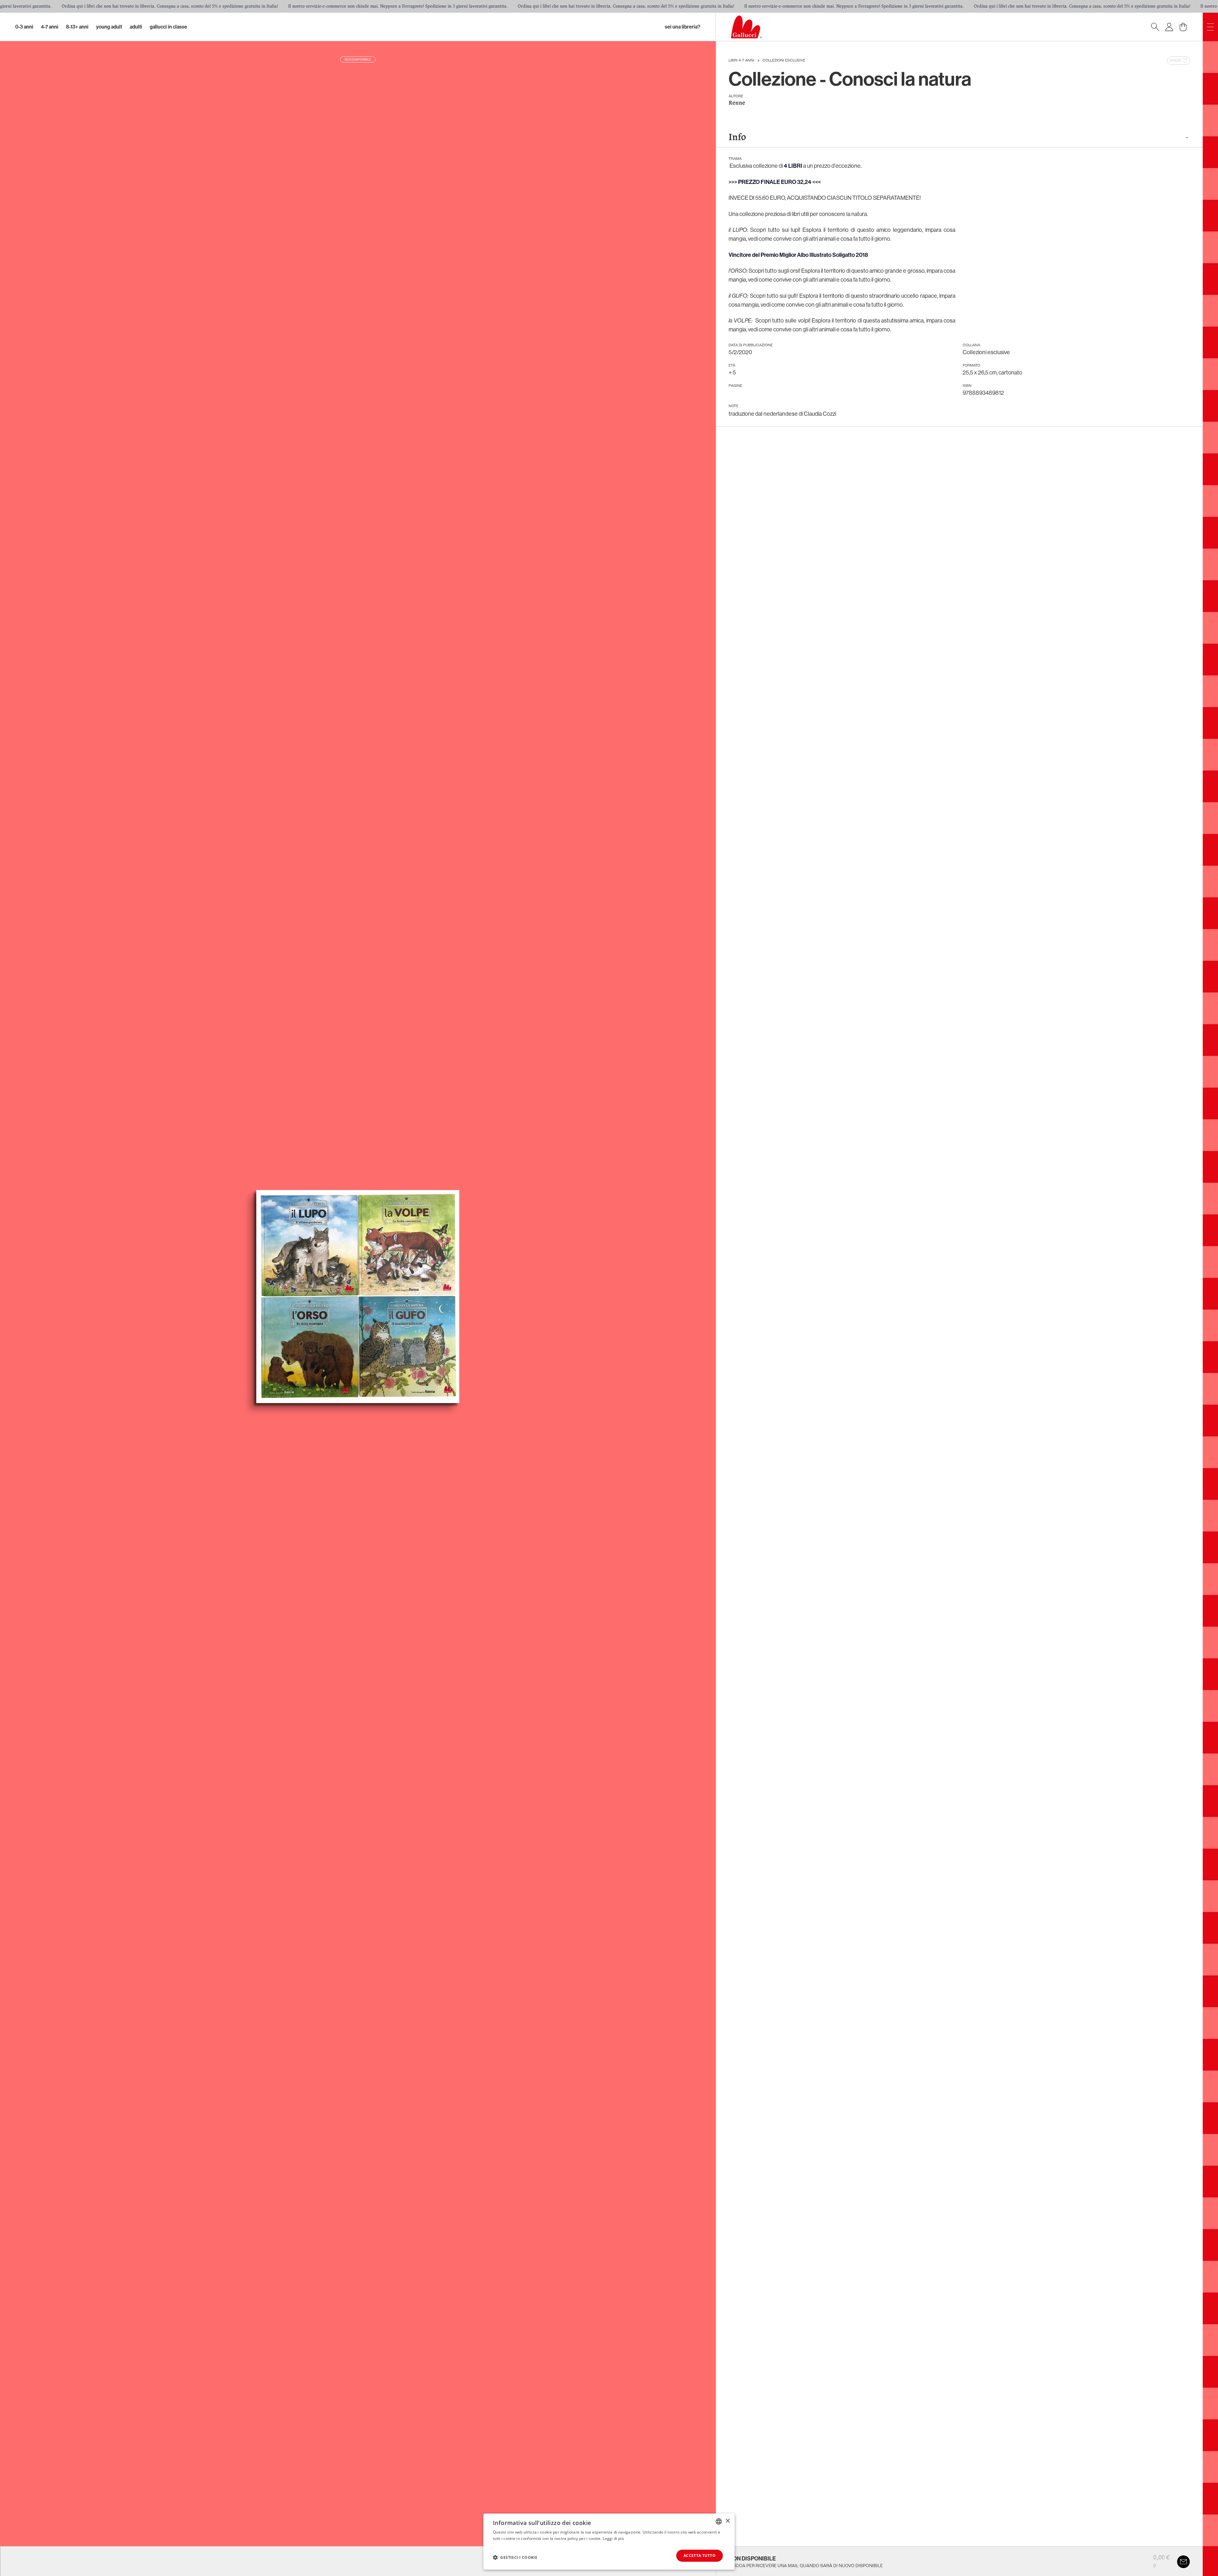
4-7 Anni (50, 27)
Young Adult (109, 27)
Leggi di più (613, 2538)
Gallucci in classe (168, 27)
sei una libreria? (683, 27)
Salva (1175, 61)
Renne (737, 103)
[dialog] (609, 2542)
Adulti (136, 27)
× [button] (727, 2521)
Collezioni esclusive (784, 61)
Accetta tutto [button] (700, 2556)
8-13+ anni (77, 27)
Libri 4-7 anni (741, 61)
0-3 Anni (24, 27)
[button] (515, 2557)
